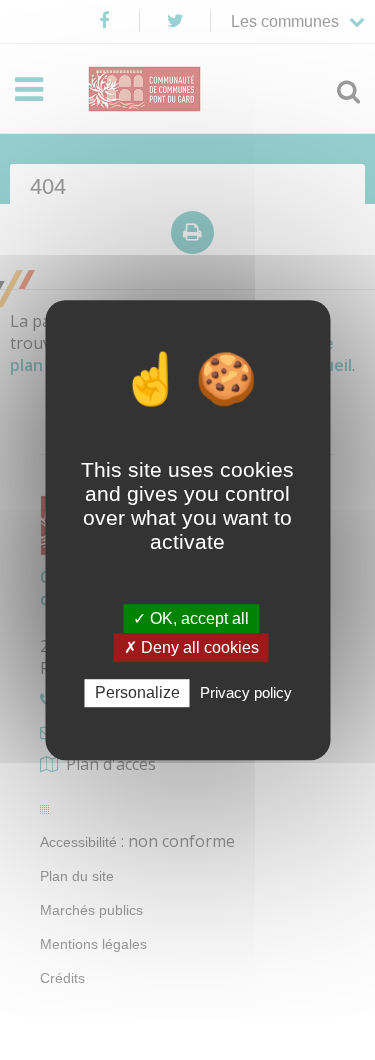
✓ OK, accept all (191, 618)
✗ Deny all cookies (191, 647)
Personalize (137, 693)
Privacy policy (246, 693)
